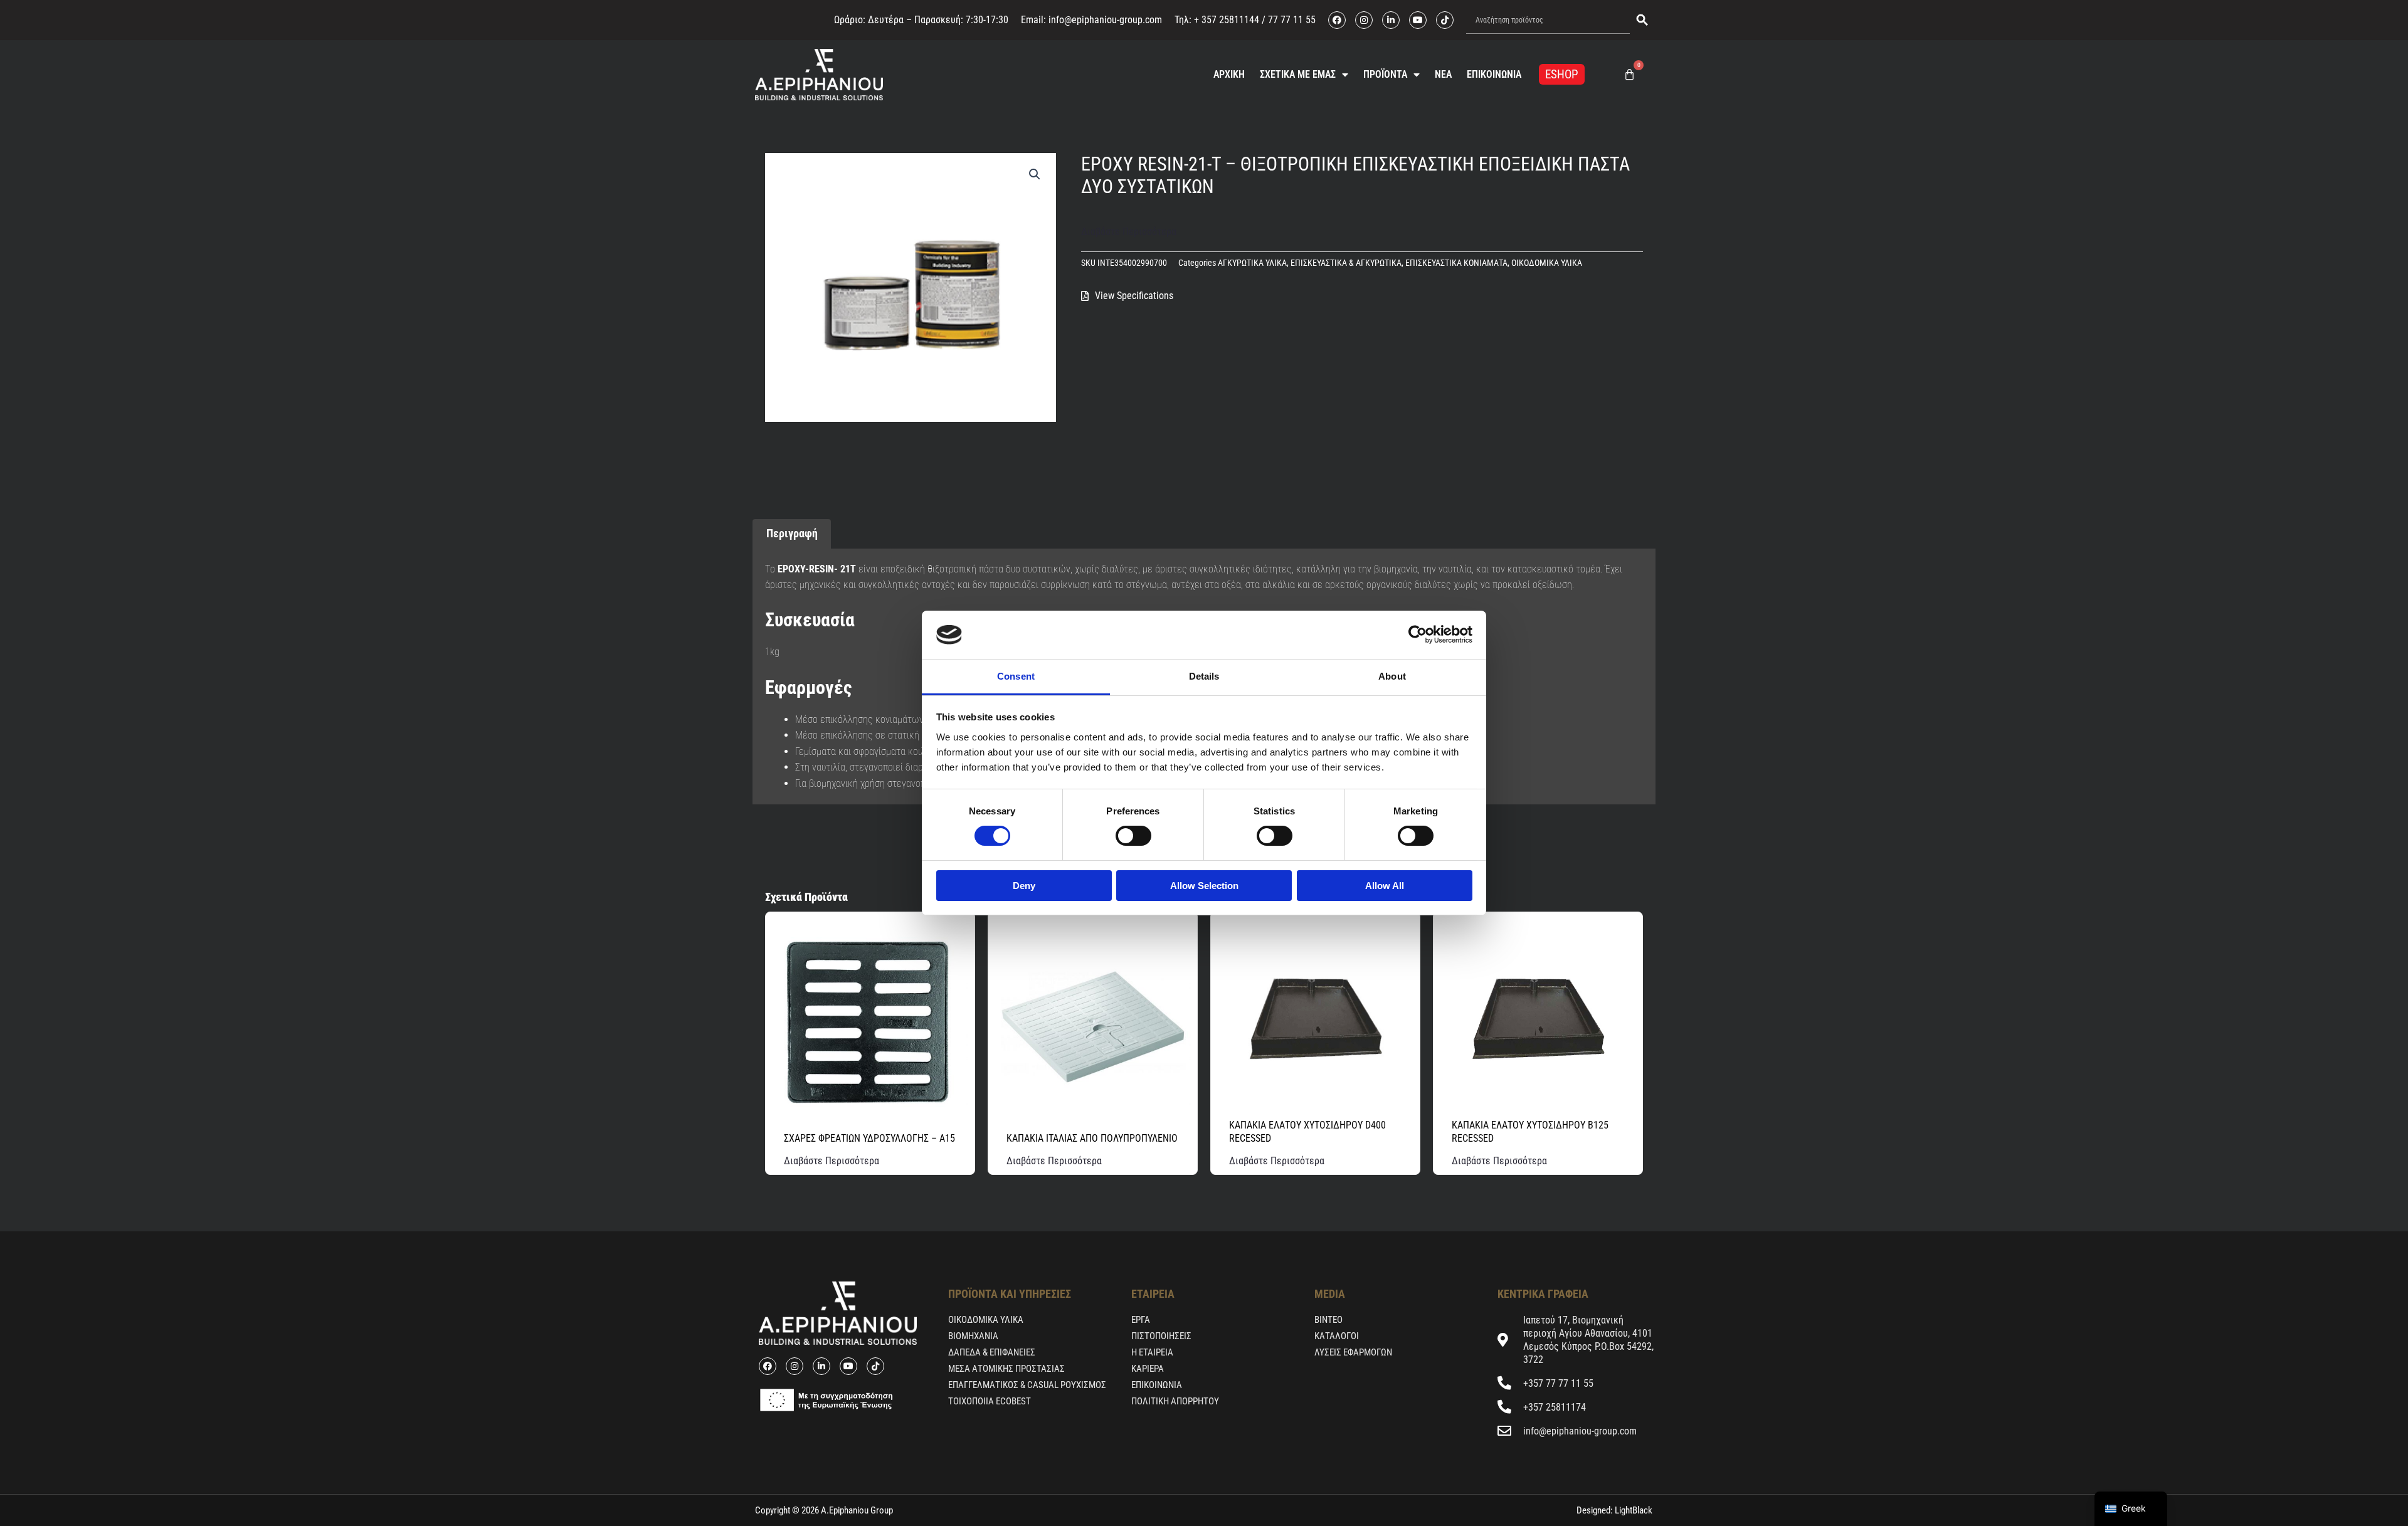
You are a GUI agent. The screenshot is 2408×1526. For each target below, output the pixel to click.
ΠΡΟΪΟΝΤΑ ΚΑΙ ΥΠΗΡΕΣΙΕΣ (1010, 1294)
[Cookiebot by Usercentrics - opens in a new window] (1418, 634)
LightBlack (1633, 1510)
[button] (1035, 174)
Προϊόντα (1385, 74)
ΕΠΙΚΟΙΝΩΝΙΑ (1494, 74)
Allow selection (1204, 886)
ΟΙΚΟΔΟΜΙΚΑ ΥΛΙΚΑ (1547, 263)
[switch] (1133, 836)
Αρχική (1229, 74)
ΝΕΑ (1443, 74)
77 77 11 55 (1291, 20)
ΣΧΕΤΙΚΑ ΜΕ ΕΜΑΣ (1298, 74)
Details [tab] (1204, 676)
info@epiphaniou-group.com (1105, 20)
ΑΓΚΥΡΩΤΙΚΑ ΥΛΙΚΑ (1252, 263)
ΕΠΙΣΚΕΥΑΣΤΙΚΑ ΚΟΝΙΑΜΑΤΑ (1456, 263)
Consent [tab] (1016, 676)
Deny (1024, 886)
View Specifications (1134, 296)
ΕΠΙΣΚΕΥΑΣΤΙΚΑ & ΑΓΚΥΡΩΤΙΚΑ (1346, 263)
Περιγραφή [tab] (792, 533)
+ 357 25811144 (1227, 20)
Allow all (1385, 886)
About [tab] (1392, 676)
